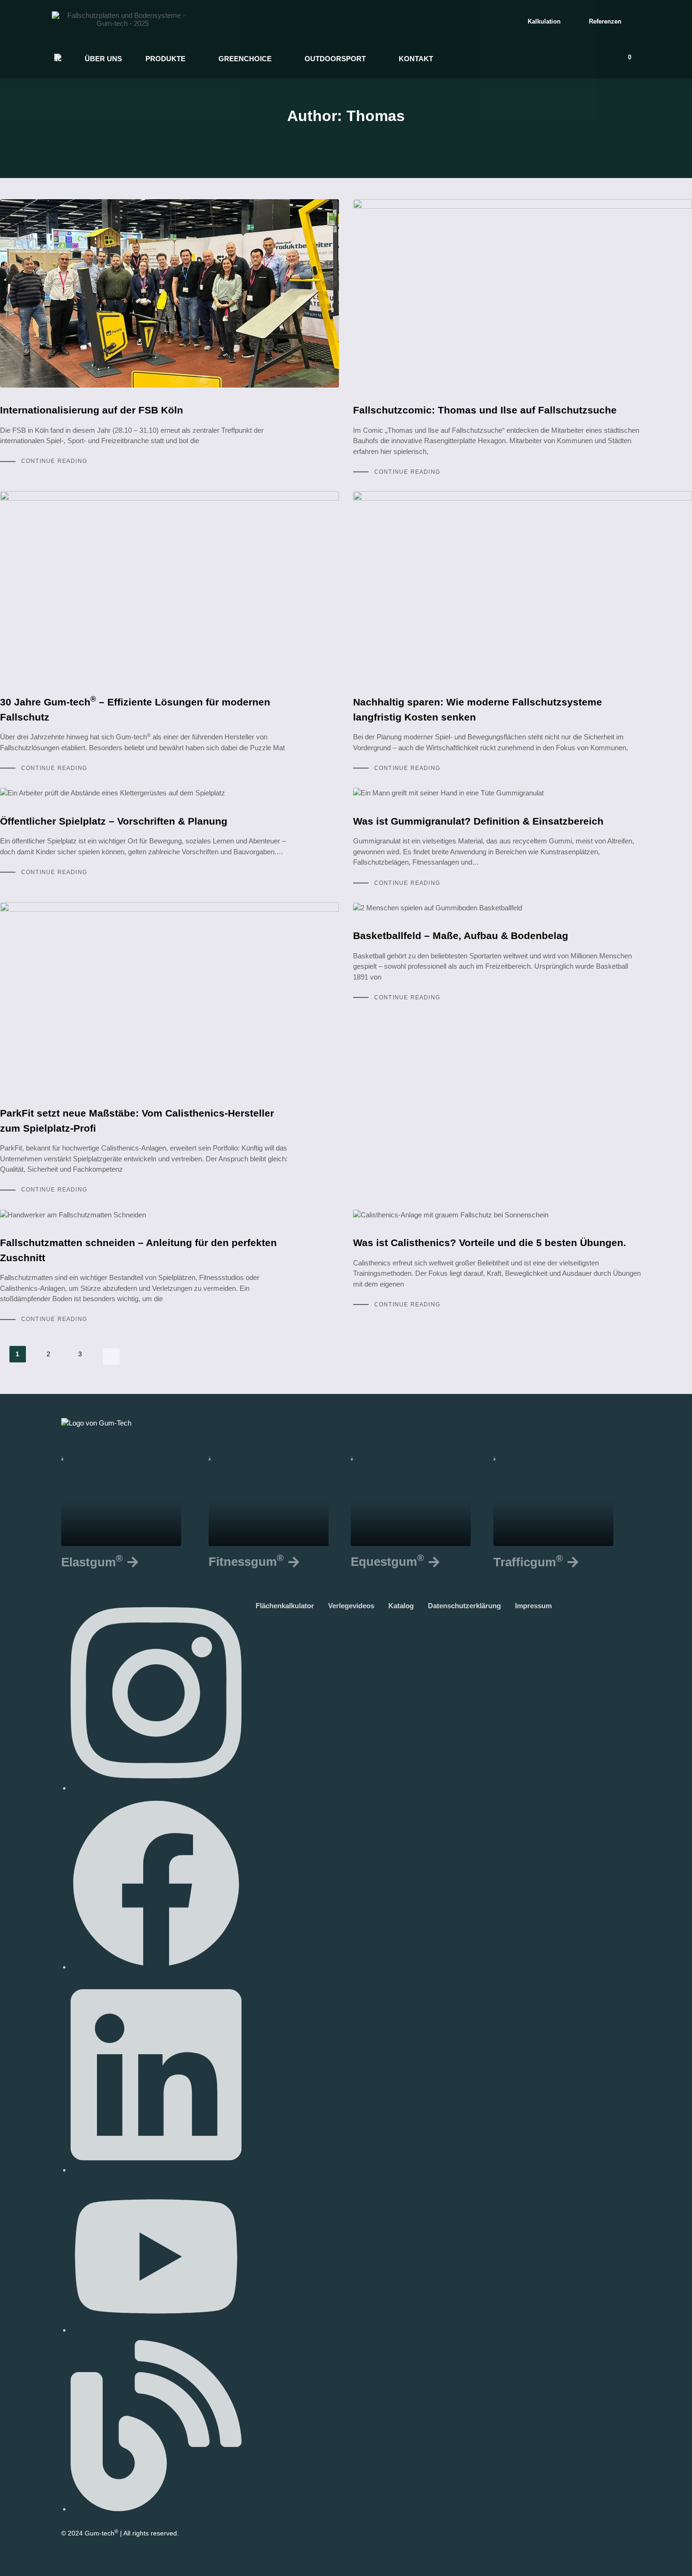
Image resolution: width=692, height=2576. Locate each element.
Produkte (165, 59)
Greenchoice (245, 59)
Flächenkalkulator (290, 1606)
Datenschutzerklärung (469, 1606)
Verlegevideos (356, 1606)
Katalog (406, 1606)
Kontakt (416, 59)
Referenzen (605, 21)
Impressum (538, 1606)
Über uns (103, 59)
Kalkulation (544, 21)
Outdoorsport (335, 59)
